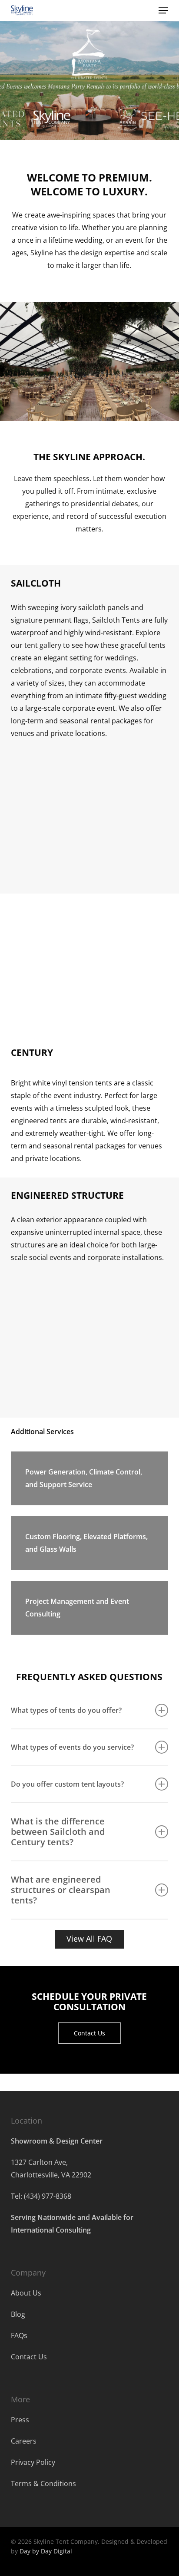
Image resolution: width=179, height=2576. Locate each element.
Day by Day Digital (46, 2551)
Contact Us (29, 2357)
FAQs (19, 2335)
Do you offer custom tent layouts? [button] (67, 1784)
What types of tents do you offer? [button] (66, 1710)
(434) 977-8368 (48, 2196)
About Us (26, 2293)
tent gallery (43, 645)
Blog (18, 2314)
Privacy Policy (33, 2462)
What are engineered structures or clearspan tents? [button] (61, 1890)
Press (20, 2420)
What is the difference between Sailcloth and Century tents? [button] (58, 1832)
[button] (163, 10)
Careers (24, 2441)
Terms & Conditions (43, 2484)
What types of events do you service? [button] (72, 1747)
